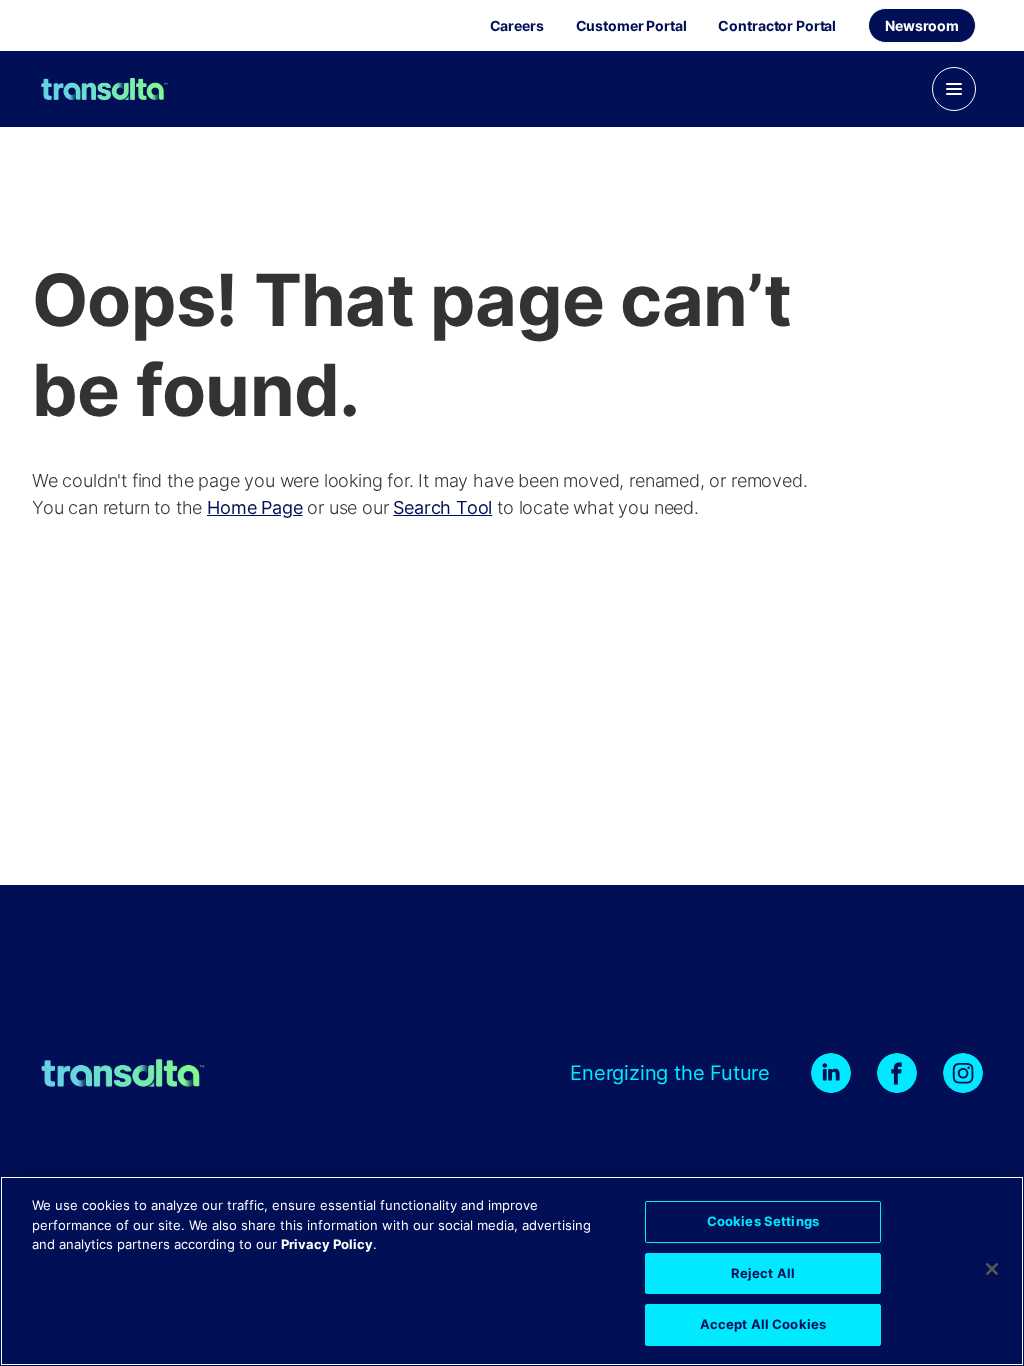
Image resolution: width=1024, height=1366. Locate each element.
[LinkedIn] (831, 1073)
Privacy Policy (327, 1244)
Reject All (763, 1273)
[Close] (992, 1269)
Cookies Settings (763, 1221)
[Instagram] (963, 1073)
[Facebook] (897, 1073)
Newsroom (922, 25)
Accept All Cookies (763, 1324)
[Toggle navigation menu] (954, 89)
